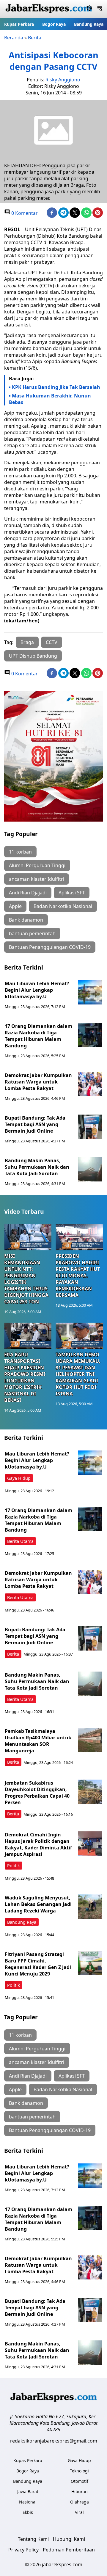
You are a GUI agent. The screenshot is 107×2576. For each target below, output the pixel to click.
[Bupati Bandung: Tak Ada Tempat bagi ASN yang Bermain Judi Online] (90, 1127)
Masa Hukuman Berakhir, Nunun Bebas (50, 399)
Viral (79, 2512)
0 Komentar (24, 213)
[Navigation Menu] (100, 9)
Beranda (14, 38)
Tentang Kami (33, 2539)
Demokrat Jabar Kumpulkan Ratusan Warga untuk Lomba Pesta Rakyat (38, 1082)
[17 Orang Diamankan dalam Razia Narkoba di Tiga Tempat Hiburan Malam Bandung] (90, 1035)
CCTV (52, 642)
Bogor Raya (54, 24)
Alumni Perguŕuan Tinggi (37, 865)
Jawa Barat (28, 2492)
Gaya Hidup (19, 1478)
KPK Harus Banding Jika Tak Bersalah (56, 387)
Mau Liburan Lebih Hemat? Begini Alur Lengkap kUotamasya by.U (37, 990)
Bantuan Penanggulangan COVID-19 (50, 947)
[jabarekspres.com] (49, 9)
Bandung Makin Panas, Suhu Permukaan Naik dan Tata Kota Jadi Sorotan (37, 1167)
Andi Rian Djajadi (28, 893)
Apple (15, 906)
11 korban (20, 852)
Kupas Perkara (19, 24)
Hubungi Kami (69, 2539)
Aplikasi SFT (72, 893)
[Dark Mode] (89, 9)
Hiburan (80, 2492)
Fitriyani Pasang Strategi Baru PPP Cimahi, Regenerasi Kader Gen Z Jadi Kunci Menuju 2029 (38, 1964)
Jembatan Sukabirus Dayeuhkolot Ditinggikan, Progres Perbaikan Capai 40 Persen (37, 1793)
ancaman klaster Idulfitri (37, 879)
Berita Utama (20, 1541)
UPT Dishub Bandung (33, 656)
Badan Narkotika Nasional (63, 906)
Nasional (28, 2502)
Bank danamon (26, 920)
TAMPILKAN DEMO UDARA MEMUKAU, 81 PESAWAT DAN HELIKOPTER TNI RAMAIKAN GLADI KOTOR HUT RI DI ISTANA (78, 1374)
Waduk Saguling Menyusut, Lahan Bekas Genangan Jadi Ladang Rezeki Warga (38, 1904)
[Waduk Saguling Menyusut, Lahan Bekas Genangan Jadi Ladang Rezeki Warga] (90, 1907)
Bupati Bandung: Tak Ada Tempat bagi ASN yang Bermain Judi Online (35, 1124)
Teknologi (79, 2471)
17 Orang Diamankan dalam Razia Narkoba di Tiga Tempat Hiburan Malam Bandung (38, 1036)
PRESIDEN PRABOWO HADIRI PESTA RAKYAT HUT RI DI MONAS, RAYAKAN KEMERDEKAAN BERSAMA (78, 1276)
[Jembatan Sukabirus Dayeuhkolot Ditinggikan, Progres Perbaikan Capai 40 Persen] (90, 1792)
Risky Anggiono (63, 80)
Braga (27, 642)
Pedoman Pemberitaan (69, 2550)
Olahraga (80, 2502)
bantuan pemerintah (32, 933)
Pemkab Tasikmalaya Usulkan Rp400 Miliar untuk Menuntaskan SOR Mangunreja (38, 1741)
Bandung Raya (89, 24)
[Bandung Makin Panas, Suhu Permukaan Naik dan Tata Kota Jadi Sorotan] (90, 1169)
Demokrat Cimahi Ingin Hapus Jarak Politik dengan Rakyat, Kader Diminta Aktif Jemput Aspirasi (38, 1844)
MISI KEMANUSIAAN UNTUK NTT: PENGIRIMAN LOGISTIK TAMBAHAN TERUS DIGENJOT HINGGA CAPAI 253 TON (26, 1279)
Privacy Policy (23, 2550)
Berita (35, 38)
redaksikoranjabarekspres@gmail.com (54, 2441)
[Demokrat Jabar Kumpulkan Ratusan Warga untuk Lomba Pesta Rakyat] (90, 1084)
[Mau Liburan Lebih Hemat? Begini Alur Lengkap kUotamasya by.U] (90, 992)
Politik (14, 1866)
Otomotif (80, 2481)
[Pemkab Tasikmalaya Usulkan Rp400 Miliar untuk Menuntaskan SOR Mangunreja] (90, 1740)
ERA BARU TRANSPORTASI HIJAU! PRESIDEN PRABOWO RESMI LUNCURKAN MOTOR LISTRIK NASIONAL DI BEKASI (25, 1377)
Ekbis (28, 2512)
